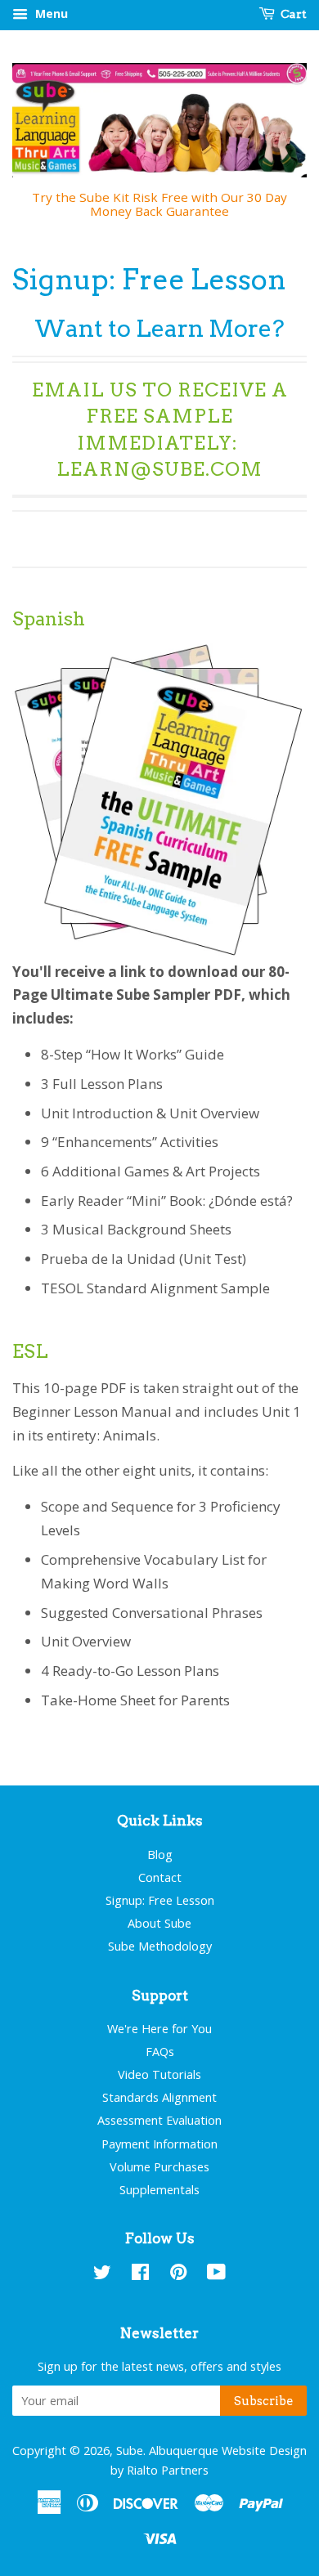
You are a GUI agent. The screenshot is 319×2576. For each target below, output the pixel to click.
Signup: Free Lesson (160, 1900)
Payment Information (159, 2144)
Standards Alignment (159, 2097)
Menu (50, 13)
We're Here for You (159, 2029)
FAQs (160, 2052)
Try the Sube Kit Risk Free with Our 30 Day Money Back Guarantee (159, 204)
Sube (130, 2451)
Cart (292, 14)
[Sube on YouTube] (216, 2275)
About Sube (159, 1923)
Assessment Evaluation (159, 2120)
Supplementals (159, 2190)
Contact (160, 1877)
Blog (160, 1855)
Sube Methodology (160, 1946)
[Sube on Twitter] (102, 2275)
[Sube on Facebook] (140, 2275)
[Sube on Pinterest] (178, 2275)
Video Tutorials (159, 2074)
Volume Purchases (159, 2167)
